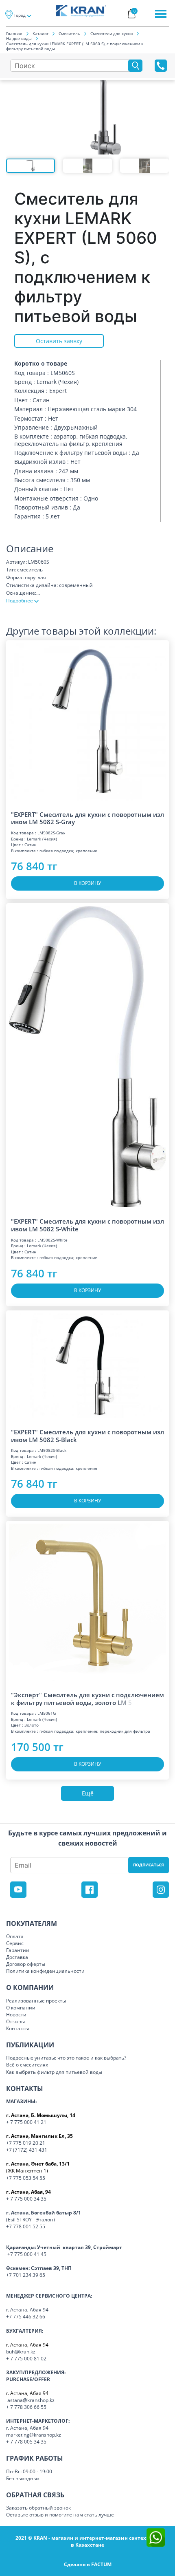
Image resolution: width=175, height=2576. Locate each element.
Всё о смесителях (27, 2065)
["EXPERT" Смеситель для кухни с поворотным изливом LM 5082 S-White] (87, 1057)
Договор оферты (26, 1964)
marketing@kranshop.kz (34, 2435)
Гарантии (18, 1950)
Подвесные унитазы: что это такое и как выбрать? (66, 2058)
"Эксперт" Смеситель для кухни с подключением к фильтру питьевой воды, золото (87, 1699)
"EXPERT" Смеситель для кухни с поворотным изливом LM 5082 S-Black (87, 1436)
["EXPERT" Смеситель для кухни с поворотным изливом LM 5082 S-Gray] (87, 722)
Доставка (17, 1957)
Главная (14, 33)
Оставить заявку (59, 341)
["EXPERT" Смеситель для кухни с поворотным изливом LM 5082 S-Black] (87, 1366)
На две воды (19, 38)
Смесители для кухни (112, 33)
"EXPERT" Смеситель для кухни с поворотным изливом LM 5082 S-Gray (87, 818)
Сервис (15, 1943)
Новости (16, 2015)
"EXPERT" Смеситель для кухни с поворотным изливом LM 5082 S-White (87, 1225)
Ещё (88, 1793)
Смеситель (69, 33)
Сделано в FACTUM (88, 2564)
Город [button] (20, 15)
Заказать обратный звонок (38, 2508)
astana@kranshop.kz (31, 2400)
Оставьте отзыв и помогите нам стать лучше (60, 2515)
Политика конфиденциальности (45, 1971)
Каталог (40, 33)
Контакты (17, 2028)
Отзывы (15, 2021)
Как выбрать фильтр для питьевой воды (54, 2072)
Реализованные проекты (36, 2001)
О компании (21, 2008)
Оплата (15, 1936)
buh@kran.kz (21, 2352)
